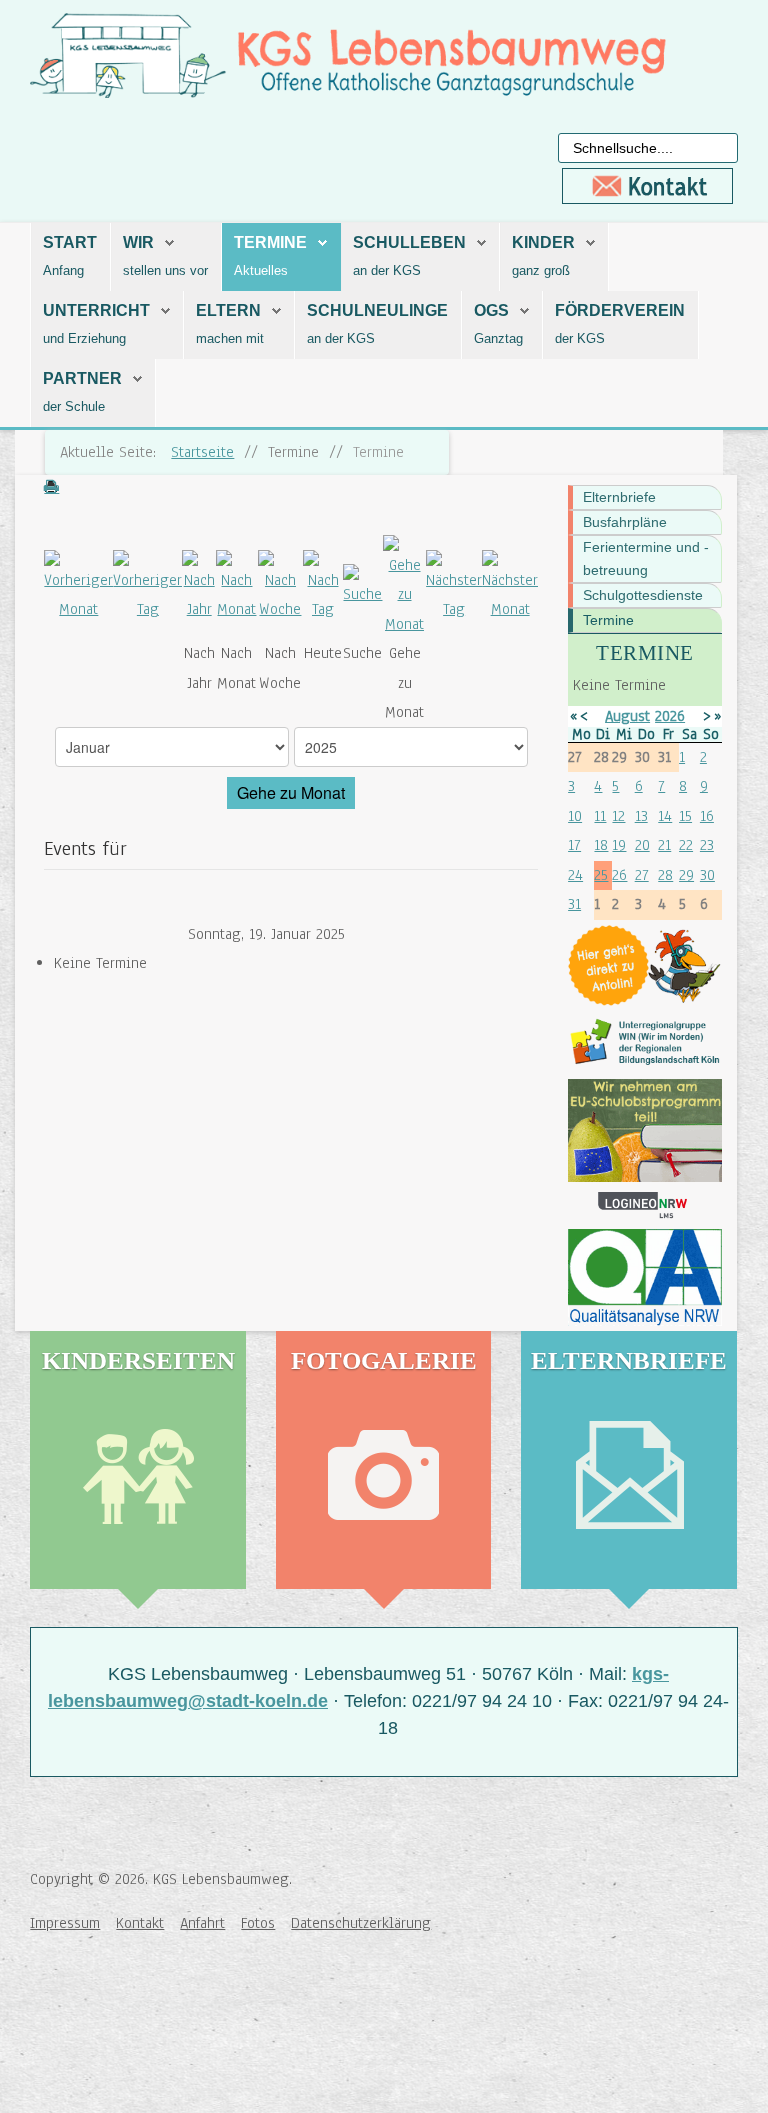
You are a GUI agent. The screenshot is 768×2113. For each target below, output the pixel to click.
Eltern (228, 310)
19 (619, 845)
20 (642, 845)
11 (600, 816)
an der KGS (387, 270)
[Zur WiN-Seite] (645, 1043)
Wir (138, 242)
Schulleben (409, 242)
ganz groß (541, 270)
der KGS (580, 338)
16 (707, 816)
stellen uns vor (165, 270)
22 (686, 845)
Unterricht (96, 310)
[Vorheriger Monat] (78, 586)
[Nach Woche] (280, 586)
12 (618, 816)
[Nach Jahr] (199, 586)
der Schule (74, 406)
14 (665, 816)
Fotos (258, 1923)
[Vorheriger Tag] (147, 586)
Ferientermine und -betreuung (646, 558)
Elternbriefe (619, 497)
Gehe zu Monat (291, 792)
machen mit (230, 338)
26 (619, 875)
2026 (670, 716)
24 (575, 875)
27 (642, 875)
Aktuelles (261, 270)
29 (686, 875)
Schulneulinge (377, 310)
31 (574, 904)
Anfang (63, 270)
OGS (491, 310)
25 (601, 875)
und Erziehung (84, 338)
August (627, 716)
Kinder (543, 242)
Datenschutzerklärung (361, 1923)
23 (707, 845)
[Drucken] (51, 489)
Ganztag (498, 338)
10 (575, 816)
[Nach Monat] (237, 586)
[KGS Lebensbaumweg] (95, 2008)
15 (685, 816)
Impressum (65, 1923)
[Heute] (323, 586)
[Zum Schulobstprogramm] (645, 1130)
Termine (270, 242)
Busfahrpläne (625, 522)
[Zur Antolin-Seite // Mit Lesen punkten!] (645, 965)
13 (641, 816)
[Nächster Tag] (454, 586)
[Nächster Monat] (510, 586)
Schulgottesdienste (643, 595)
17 (574, 845)
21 (664, 845)
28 (665, 875)
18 (601, 845)
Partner (82, 378)
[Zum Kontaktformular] (648, 186)
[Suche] (363, 586)
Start (70, 242)
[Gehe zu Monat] (404, 586)
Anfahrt (202, 1923)
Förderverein (620, 310)
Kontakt (140, 1923)
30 (707, 875)
